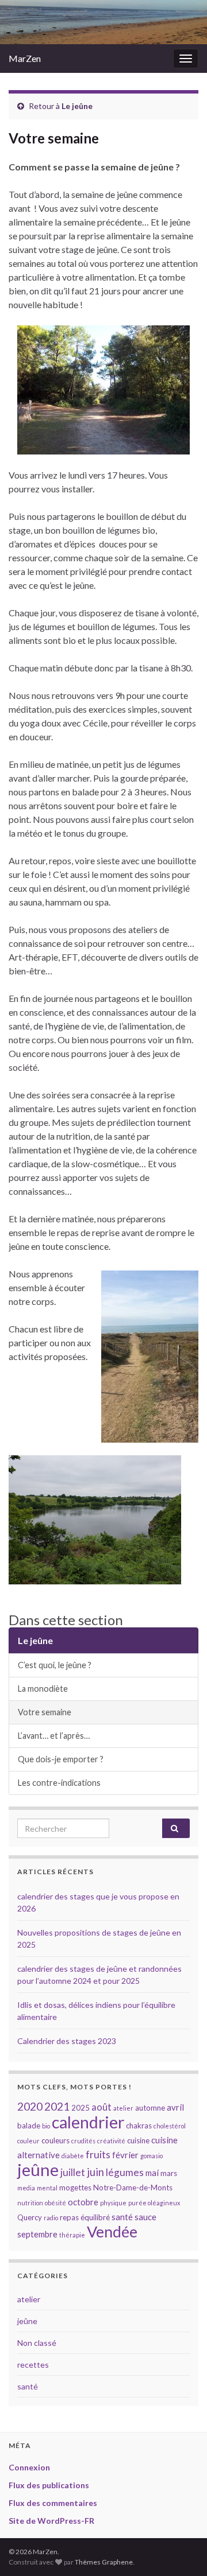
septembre (37, 2234)
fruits (98, 2155)
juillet (73, 2172)
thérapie (72, 2235)
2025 (80, 2108)
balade (29, 2126)
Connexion (29, 2467)
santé (122, 2217)
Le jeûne (77, 106)
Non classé (37, 2343)
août (101, 2107)
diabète (73, 2156)
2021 (57, 2106)
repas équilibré (85, 2217)
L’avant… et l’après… (54, 1736)
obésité (55, 2203)
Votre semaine (45, 1712)
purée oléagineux (154, 2203)
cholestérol (170, 2126)
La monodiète (43, 1689)
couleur (28, 2141)
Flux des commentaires (53, 2503)
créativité (111, 2141)
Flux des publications (49, 2485)
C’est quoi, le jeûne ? (55, 1665)
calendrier (88, 2122)
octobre (83, 2202)
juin (95, 2172)
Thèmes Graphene (104, 2562)
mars (169, 2173)
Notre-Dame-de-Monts (133, 2188)
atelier (123, 2108)
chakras (139, 2126)
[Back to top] (181, 2550)
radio (51, 2218)
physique (113, 2203)
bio (46, 2126)
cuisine (138, 2140)
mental (47, 2188)
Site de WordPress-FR (51, 2521)
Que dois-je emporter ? (61, 1759)
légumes (125, 2172)
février (125, 2155)
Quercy (30, 2217)
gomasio (152, 2156)
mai (152, 2173)
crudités (83, 2141)
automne (150, 2108)
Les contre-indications (59, 1783)
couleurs (55, 2140)
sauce (145, 2217)
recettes (33, 2365)
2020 (30, 2106)
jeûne (38, 2169)
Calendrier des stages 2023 (67, 2041)
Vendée (112, 2231)
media (26, 2188)
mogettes (75, 2188)
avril (175, 2107)
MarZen (25, 58)
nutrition (30, 2203)
